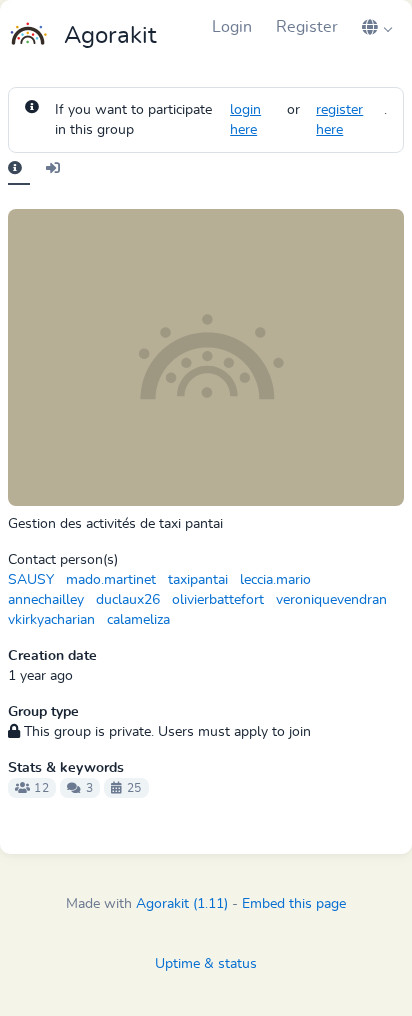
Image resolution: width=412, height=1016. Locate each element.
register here (339, 120)
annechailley (46, 600)
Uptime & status (206, 964)
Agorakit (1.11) (182, 904)
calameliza (138, 620)
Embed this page (294, 904)
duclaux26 (128, 600)
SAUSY (31, 580)
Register (307, 27)
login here (245, 120)
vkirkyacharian (51, 620)
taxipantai (198, 580)
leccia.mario (275, 580)
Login (232, 27)
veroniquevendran (331, 600)
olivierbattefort (218, 600)
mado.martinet (111, 580)
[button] (377, 27)
